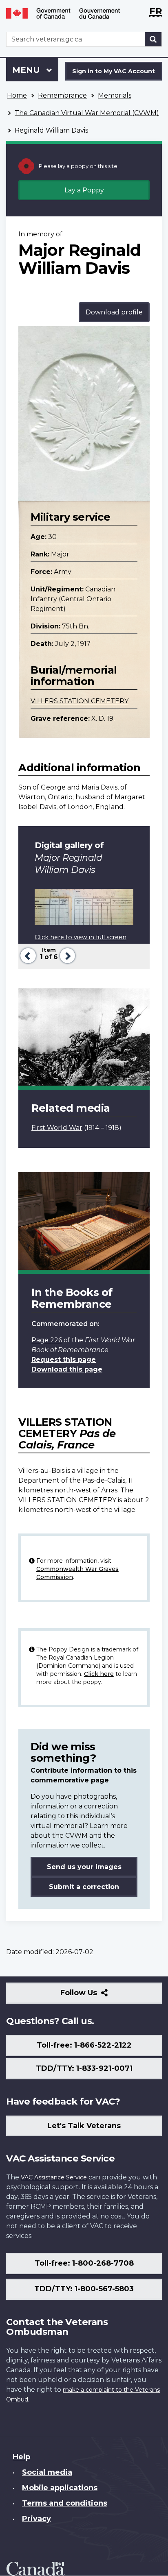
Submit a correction (84, 1887)
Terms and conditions (65, 2503)
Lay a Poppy (84, 190)
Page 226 (47, 1340)
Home (17, 95)
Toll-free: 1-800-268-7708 (84, 2263)
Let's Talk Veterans (84, 2126)
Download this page (67, 1369)
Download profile (114, 312)
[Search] (153, 39)
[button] (27, 955)
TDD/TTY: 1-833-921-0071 (84, 2068)
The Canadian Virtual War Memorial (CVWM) (87, 113)
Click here (99, 1674)
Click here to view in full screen (81, 937)
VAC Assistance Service (54, 2177)
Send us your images (84, 1867)
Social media (47, 2472)
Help (21, 2457)
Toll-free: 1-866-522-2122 (84, 2045)
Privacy (36, 2519)
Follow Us (96, 1996)
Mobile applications (60, 2488)
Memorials (115, 95)
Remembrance (62, 95)
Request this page (64, 1360)
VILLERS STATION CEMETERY (80, 701)
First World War (57, 1128)
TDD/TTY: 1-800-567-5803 (84, 2289)
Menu (27, 70)
